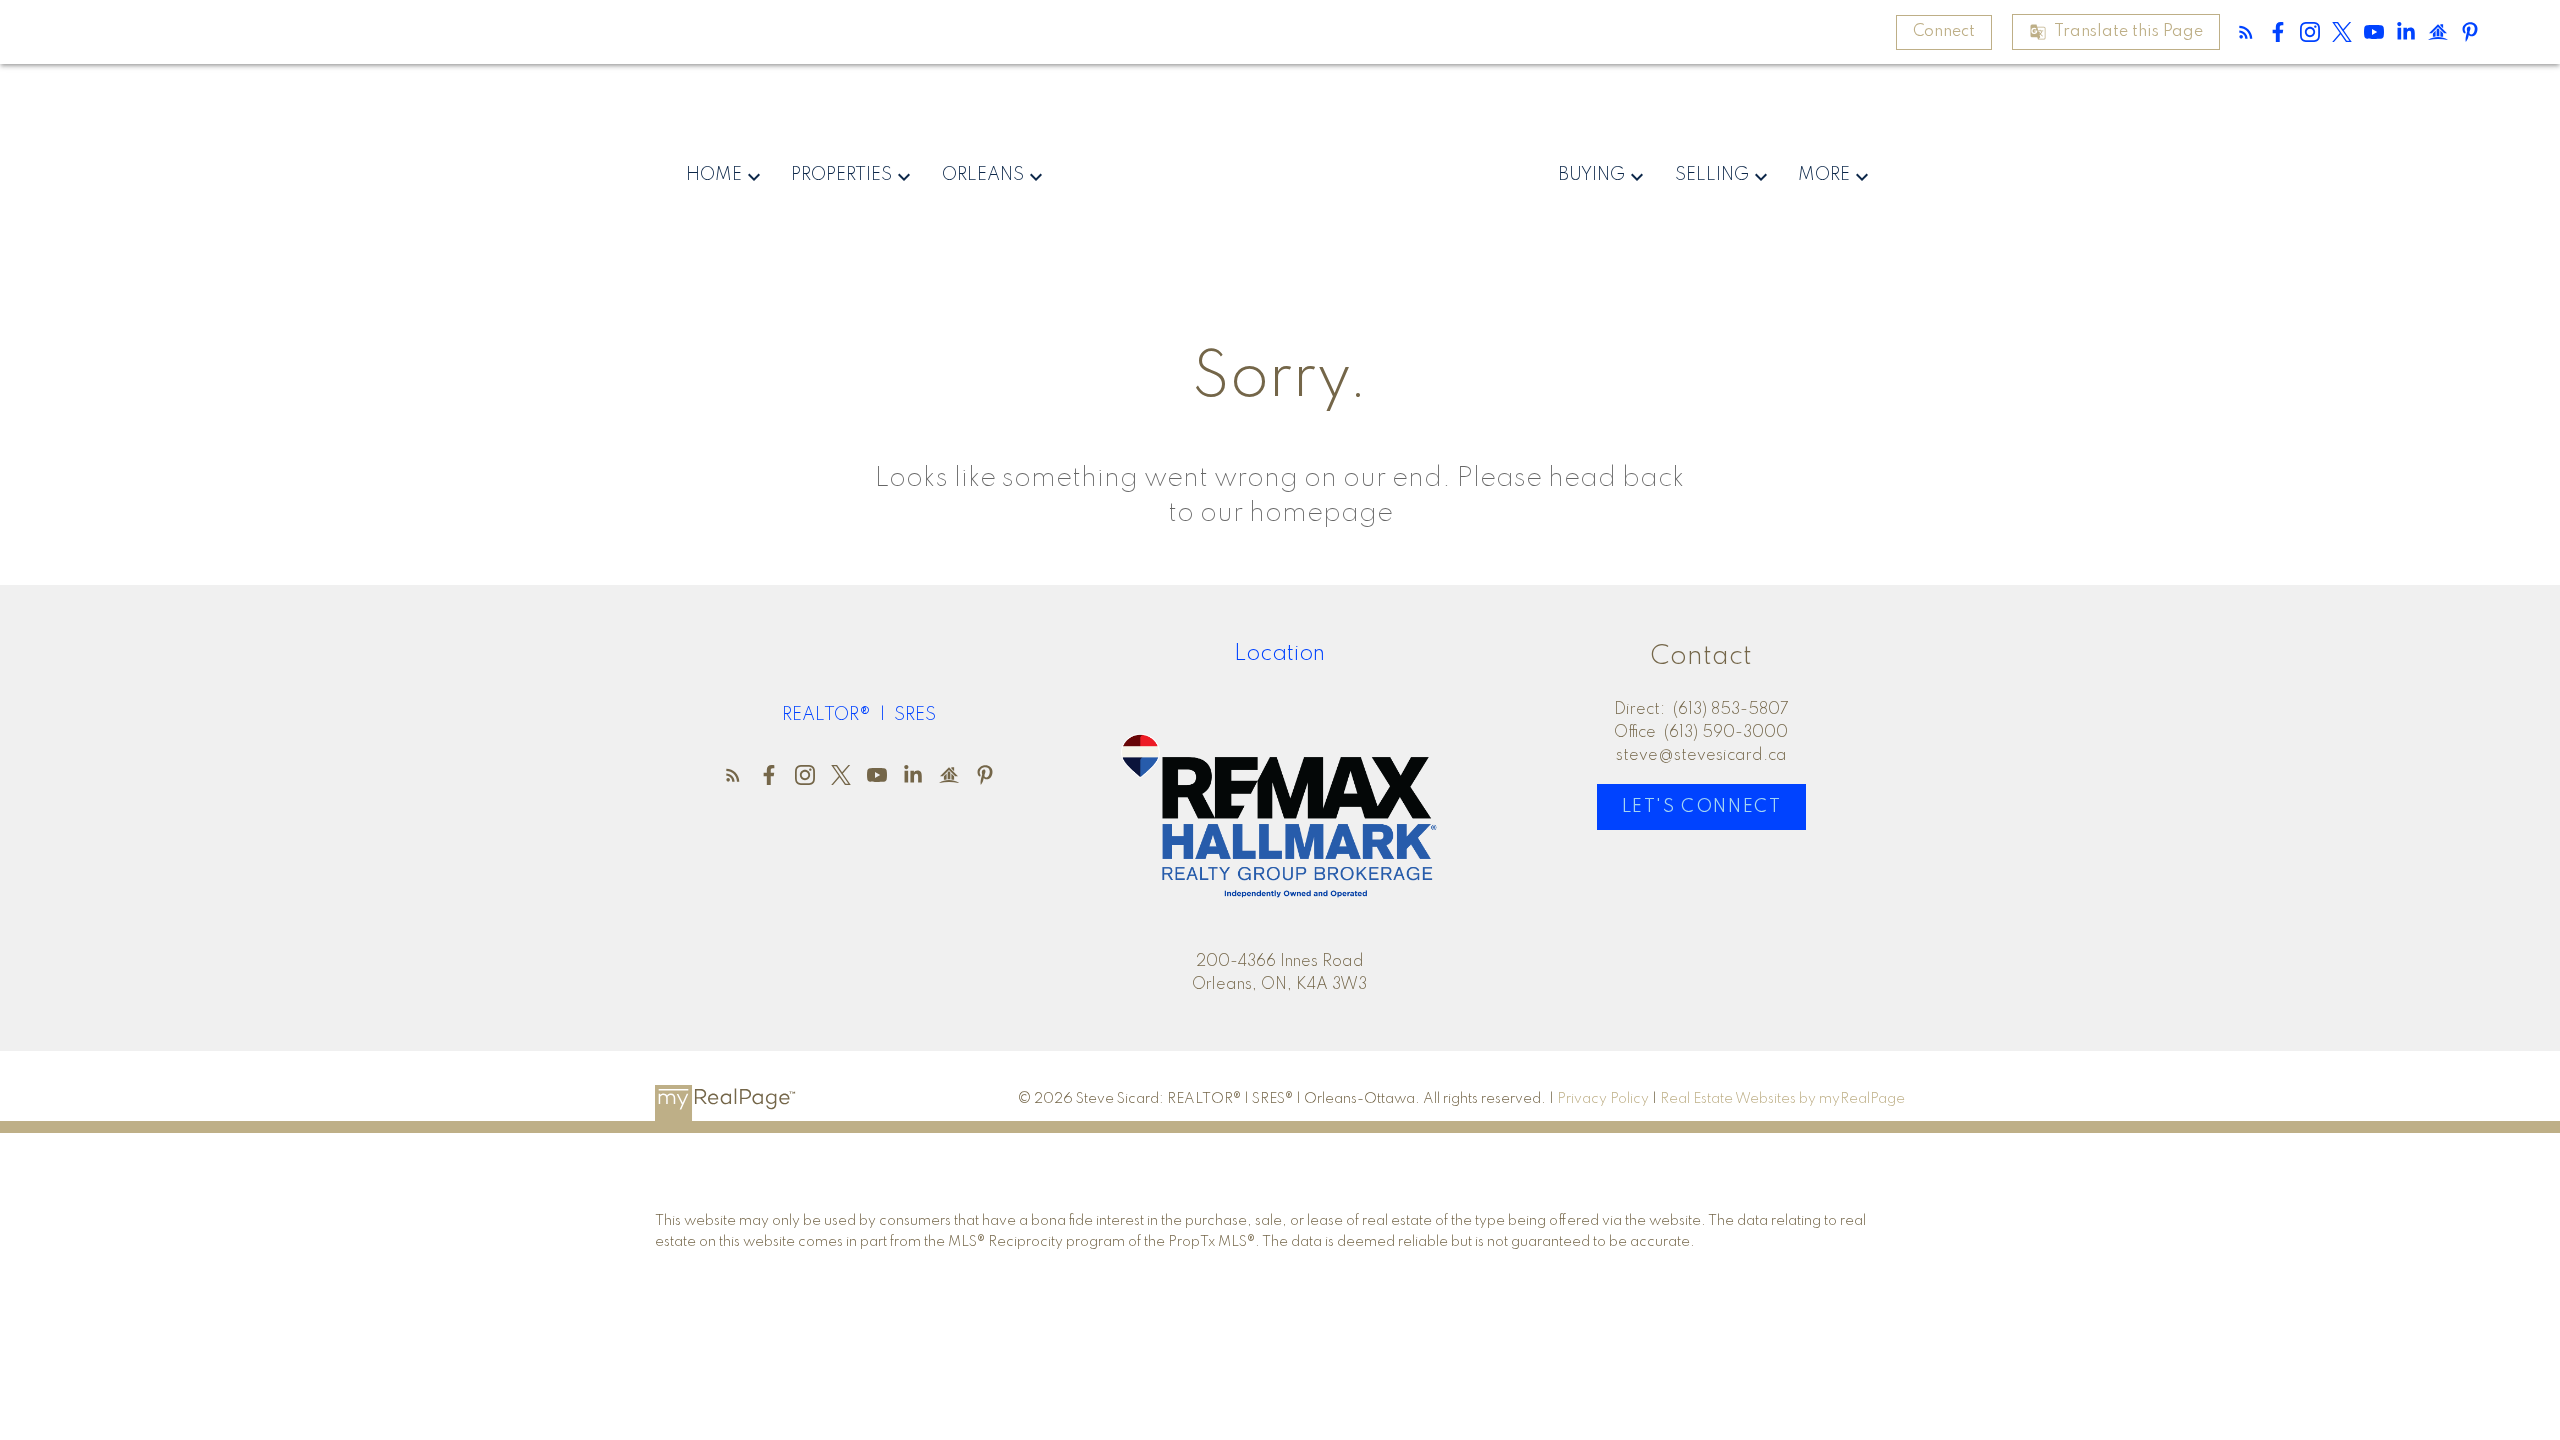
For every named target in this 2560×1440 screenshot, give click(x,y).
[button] (1944, 32)
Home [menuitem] (714, 175)
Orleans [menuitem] (983, 175)
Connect (1944, 32)
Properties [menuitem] (841, 175)
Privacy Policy (1603, 1099)
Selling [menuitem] (1712, 175)
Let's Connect (1702, 807)
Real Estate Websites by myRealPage (1782, 1099)
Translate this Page (2128, 32)
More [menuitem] (1824, 175)
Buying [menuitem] (1591, 175)
